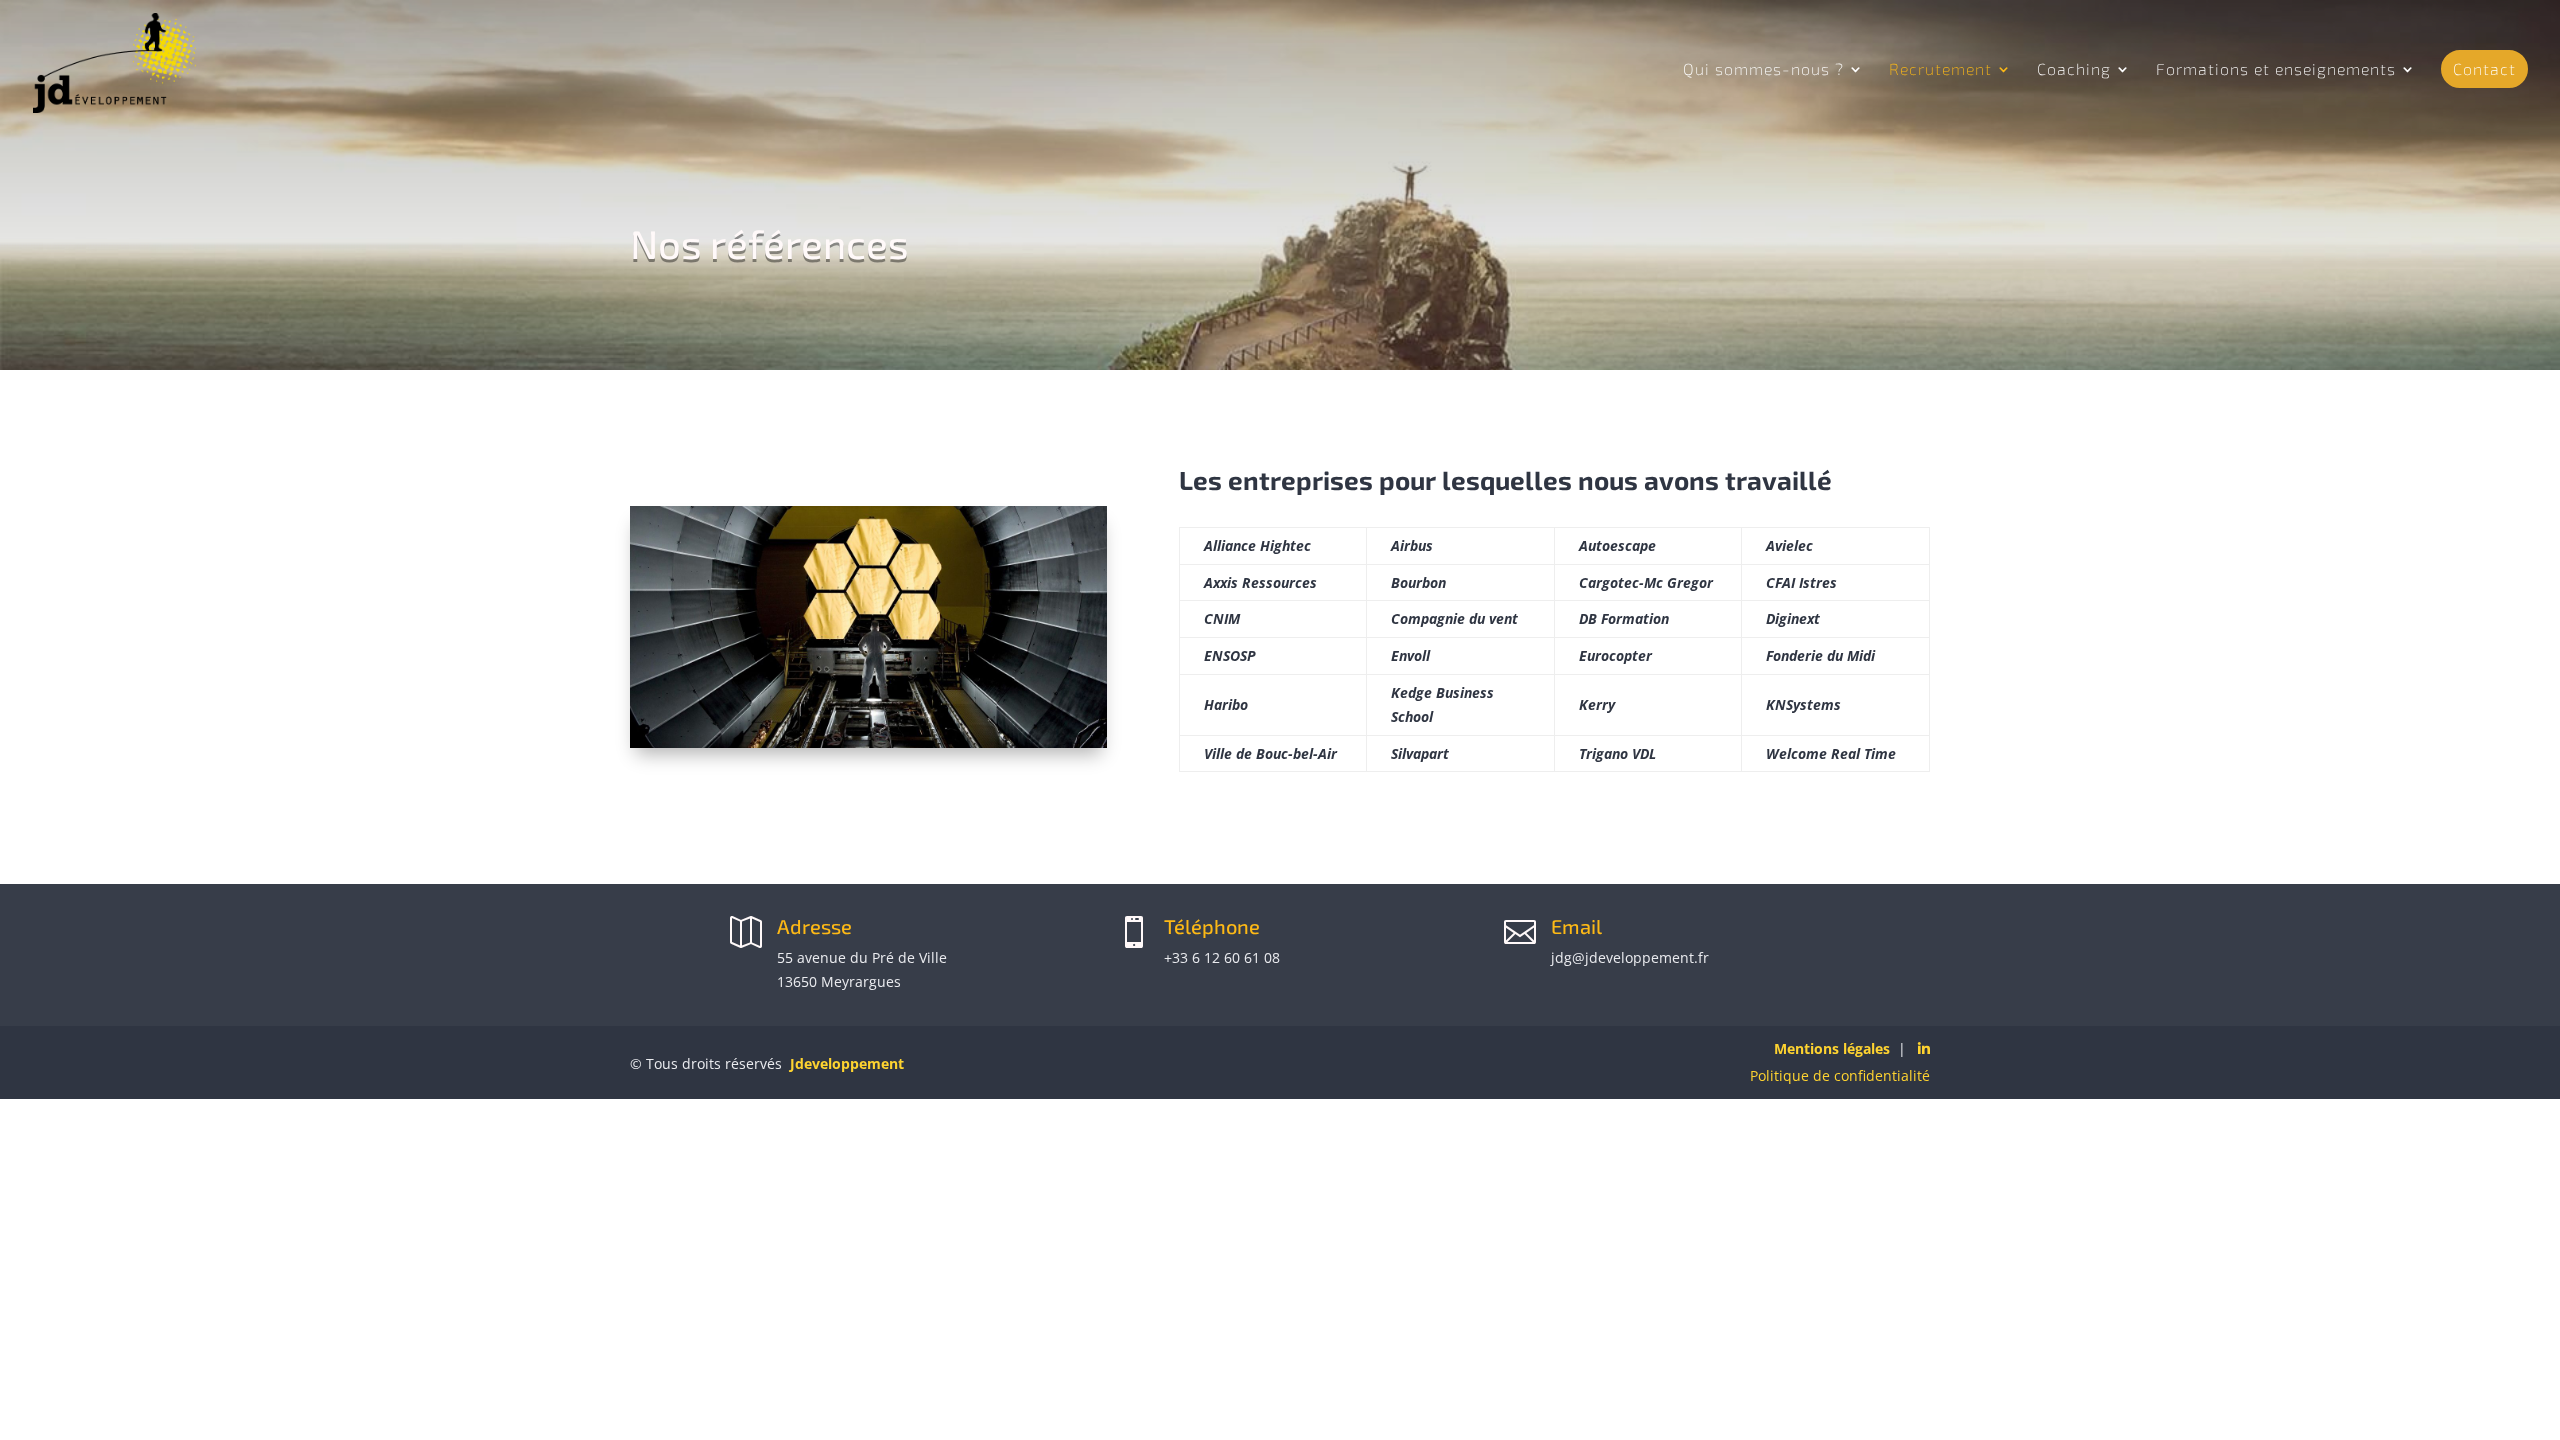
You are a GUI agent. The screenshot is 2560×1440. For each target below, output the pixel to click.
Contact (2484, 68)
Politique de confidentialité (1840, 1075)
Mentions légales (1832, 1048)
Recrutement (1940, 70)
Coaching (2074, 70)
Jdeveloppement (847, 1063)
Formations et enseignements (2276, 70)
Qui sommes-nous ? (1763, 70)
